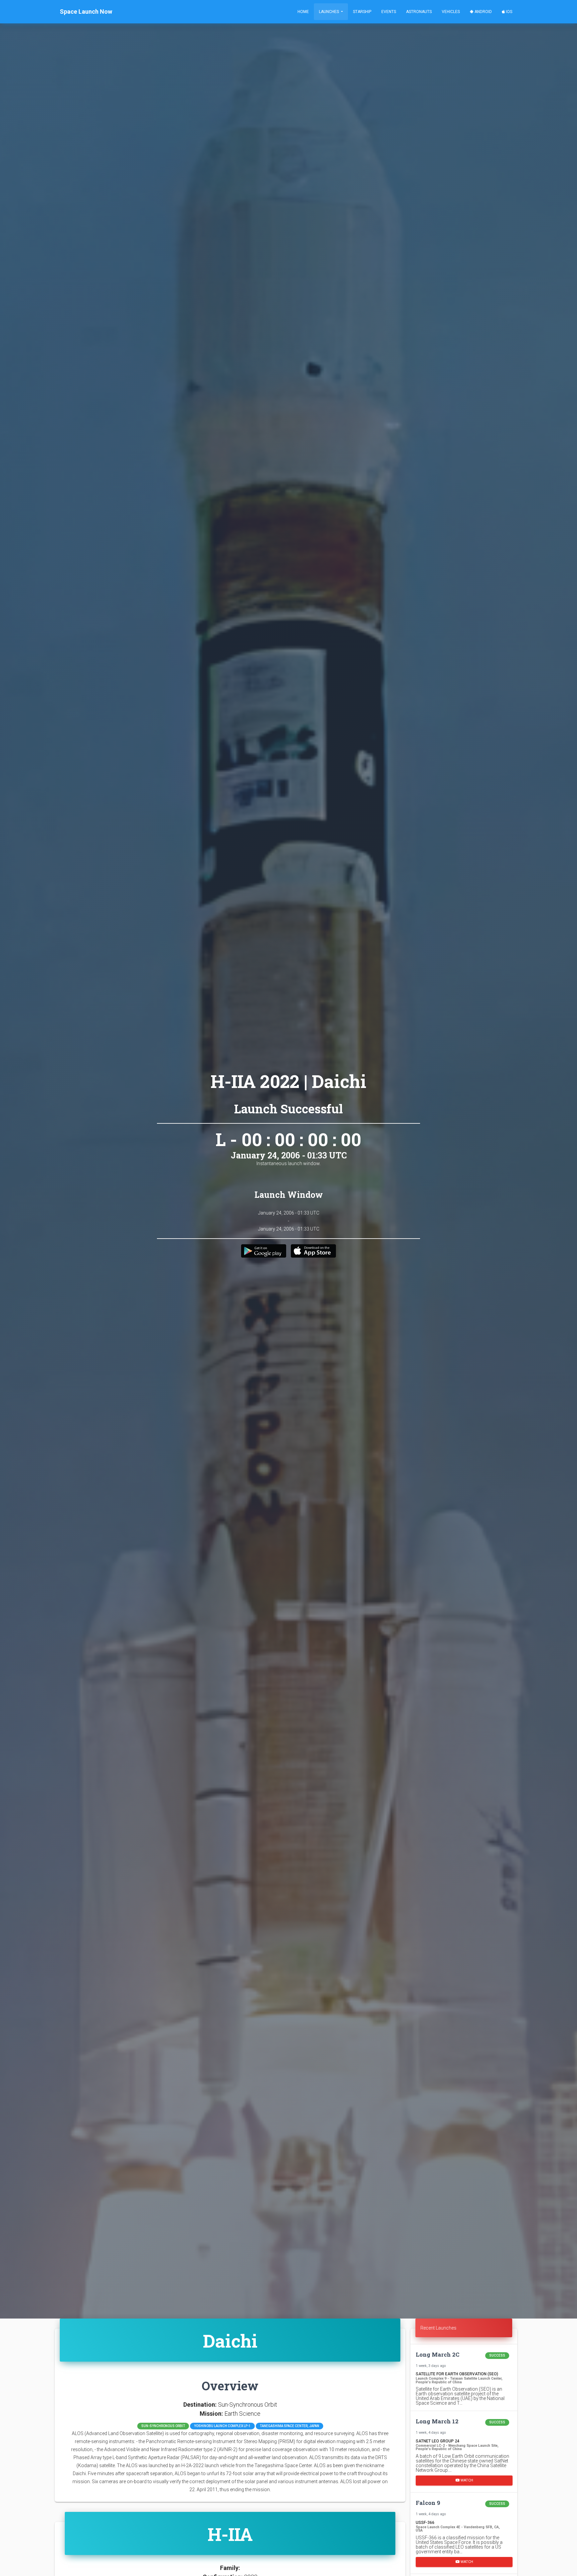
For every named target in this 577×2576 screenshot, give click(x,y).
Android (483, 12)
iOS (509, 12)
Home (303, 12)
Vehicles (451, 12)
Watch (466, 2480)
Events (389, 12)
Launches (329, 12)
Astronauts (419, 12)
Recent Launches (438, 2328)
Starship (362, 12)
